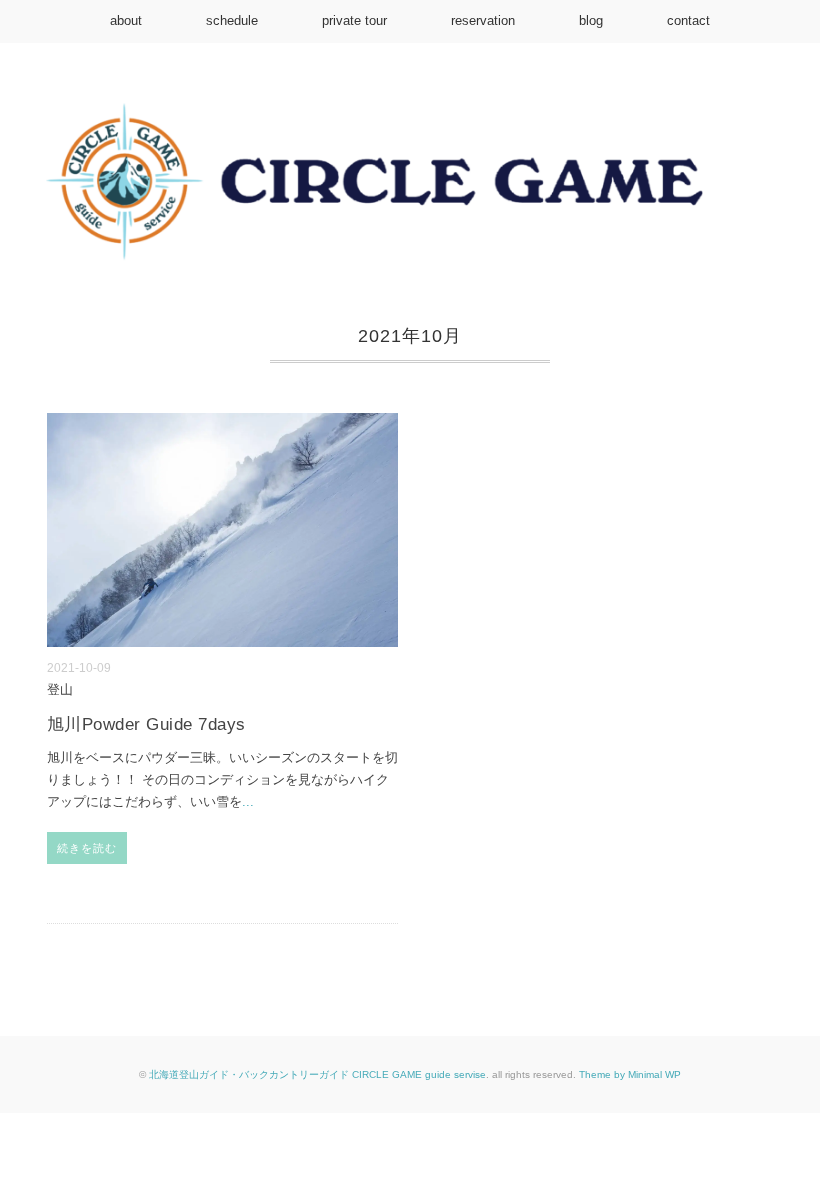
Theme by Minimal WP (630, 1074)
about (126, 20)
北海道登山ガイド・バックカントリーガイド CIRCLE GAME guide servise (317, 1074)
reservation (483, 20)
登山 (60, 690)
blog (591, 20)
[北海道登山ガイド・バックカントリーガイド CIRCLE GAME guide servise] (410, 116)
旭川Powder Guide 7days (146, 724)
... (248, 801)
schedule (232, 20)
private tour (354, 20)
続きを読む (87, 848)
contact (688, 20)
